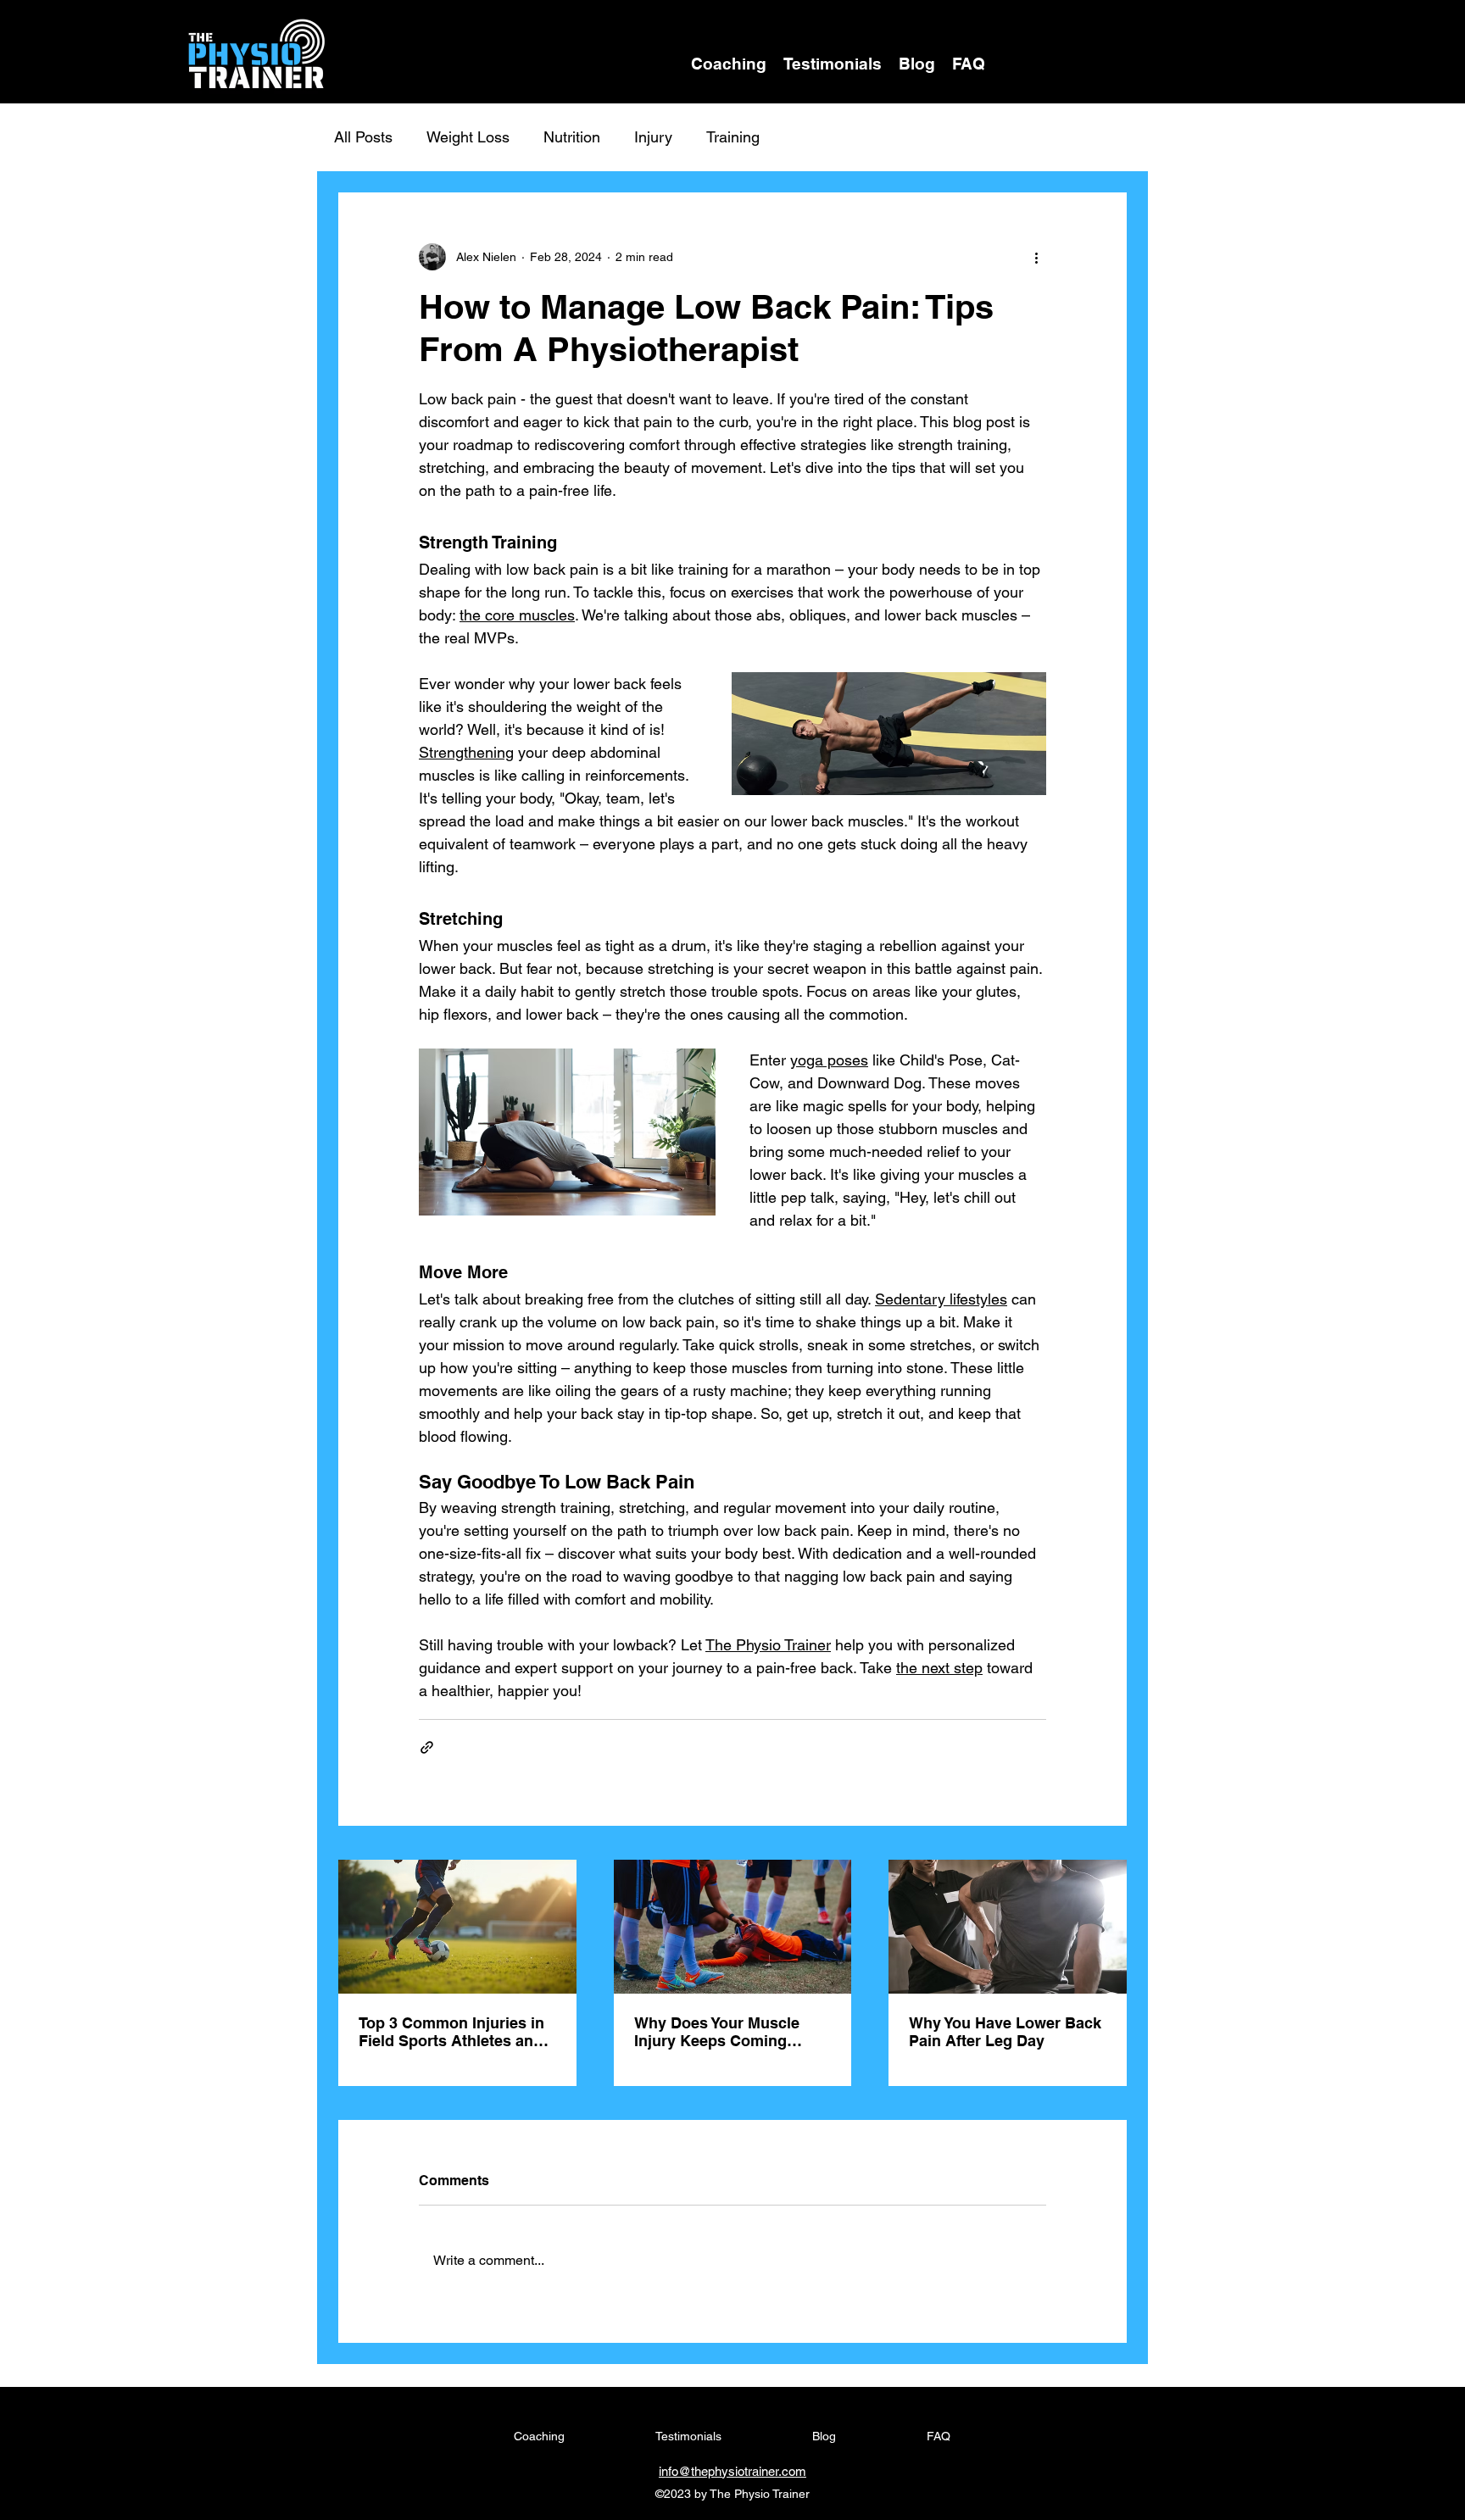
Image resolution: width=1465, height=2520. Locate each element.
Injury (653, 137)
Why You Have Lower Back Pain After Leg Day (1005, 2032)
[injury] (733, 1927)
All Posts (363, 137)
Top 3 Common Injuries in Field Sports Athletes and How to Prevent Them (451, 2032)
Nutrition (572, 137)
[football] (457, 1927)
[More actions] (1036, 257)
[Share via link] (427, 1747)
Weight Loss (468, 137)
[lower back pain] (1008, 1927)
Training (733, 137)
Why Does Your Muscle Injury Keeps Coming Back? (717, 2032)
